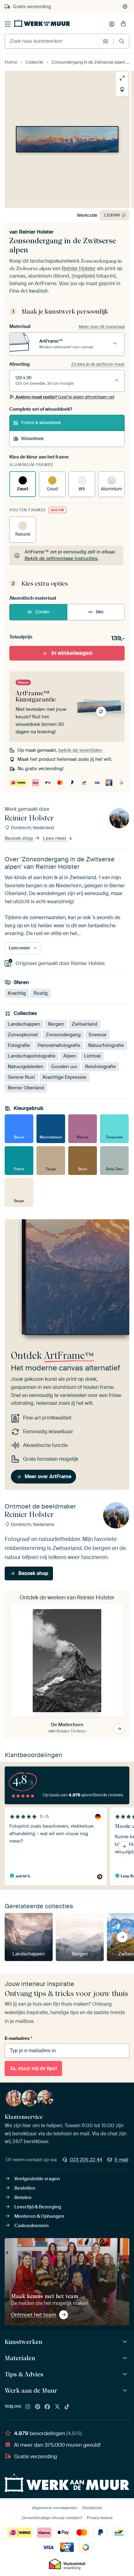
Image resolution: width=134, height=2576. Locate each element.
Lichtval (92, 1056)
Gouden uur (64, 1067)
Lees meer (55, 839)
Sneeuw (97, 1035)
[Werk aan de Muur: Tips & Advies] (126, 2374)
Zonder (42, 612)
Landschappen (24, 1024)
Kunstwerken (24, 2342)
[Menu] (8, 24)
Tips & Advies (24, 2374)
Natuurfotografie (106, 1045)
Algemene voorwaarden (55, 2508)
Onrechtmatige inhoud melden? (52, 2518)
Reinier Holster (36, 232)
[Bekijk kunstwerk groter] (122, 78)
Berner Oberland (26, 1088)
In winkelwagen (72, 653)
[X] (57, 2407)
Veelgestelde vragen (37, 2179)
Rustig (41, 993)
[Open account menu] (112, 24)
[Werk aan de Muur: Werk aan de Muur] (126, 2391)
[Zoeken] (122, 41)
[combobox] (52, 41)
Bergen (56, 1024)
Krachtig (17, 993)
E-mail (122, 2160)
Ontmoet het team (33, 2315)
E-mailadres (18, 2038)
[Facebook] (47, 2407)
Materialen (20, 2358)
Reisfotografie (100, 1067)
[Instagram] (28, 2407)
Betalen (23, 2197)
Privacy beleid (100, 2518)
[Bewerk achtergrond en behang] (122, 90)
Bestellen (25, 2188)
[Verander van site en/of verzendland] (125, 7)
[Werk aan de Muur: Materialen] (126, 2358)
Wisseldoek (32, 438)
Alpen (70, 1056)
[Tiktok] (67, 2407)
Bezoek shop (19, 839)
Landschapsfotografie (32, 1056)
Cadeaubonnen (31, 2226)
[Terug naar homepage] (42, 23)
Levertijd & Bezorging (38, 2207)
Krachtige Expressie (65, 1077)
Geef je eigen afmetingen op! (65, 397)
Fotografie (19, 1045)
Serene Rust (21, 1077)
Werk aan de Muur (31, 2390)
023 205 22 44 (86, 2160)
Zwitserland (84, 1024)
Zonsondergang (63, 1035)
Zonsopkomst (23, 1035)
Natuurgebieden (26, 1067)
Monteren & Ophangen (39, 2216)
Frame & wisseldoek (41, 423)
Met (100, 612)
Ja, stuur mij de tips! (33, 2068)
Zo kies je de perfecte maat (98, 364)
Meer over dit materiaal (102, 327)
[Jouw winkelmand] (123, 24)
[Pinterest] (38, 2407)
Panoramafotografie (59, 1045)
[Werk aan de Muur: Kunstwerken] (126, 2342)
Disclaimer (92, 2508)
